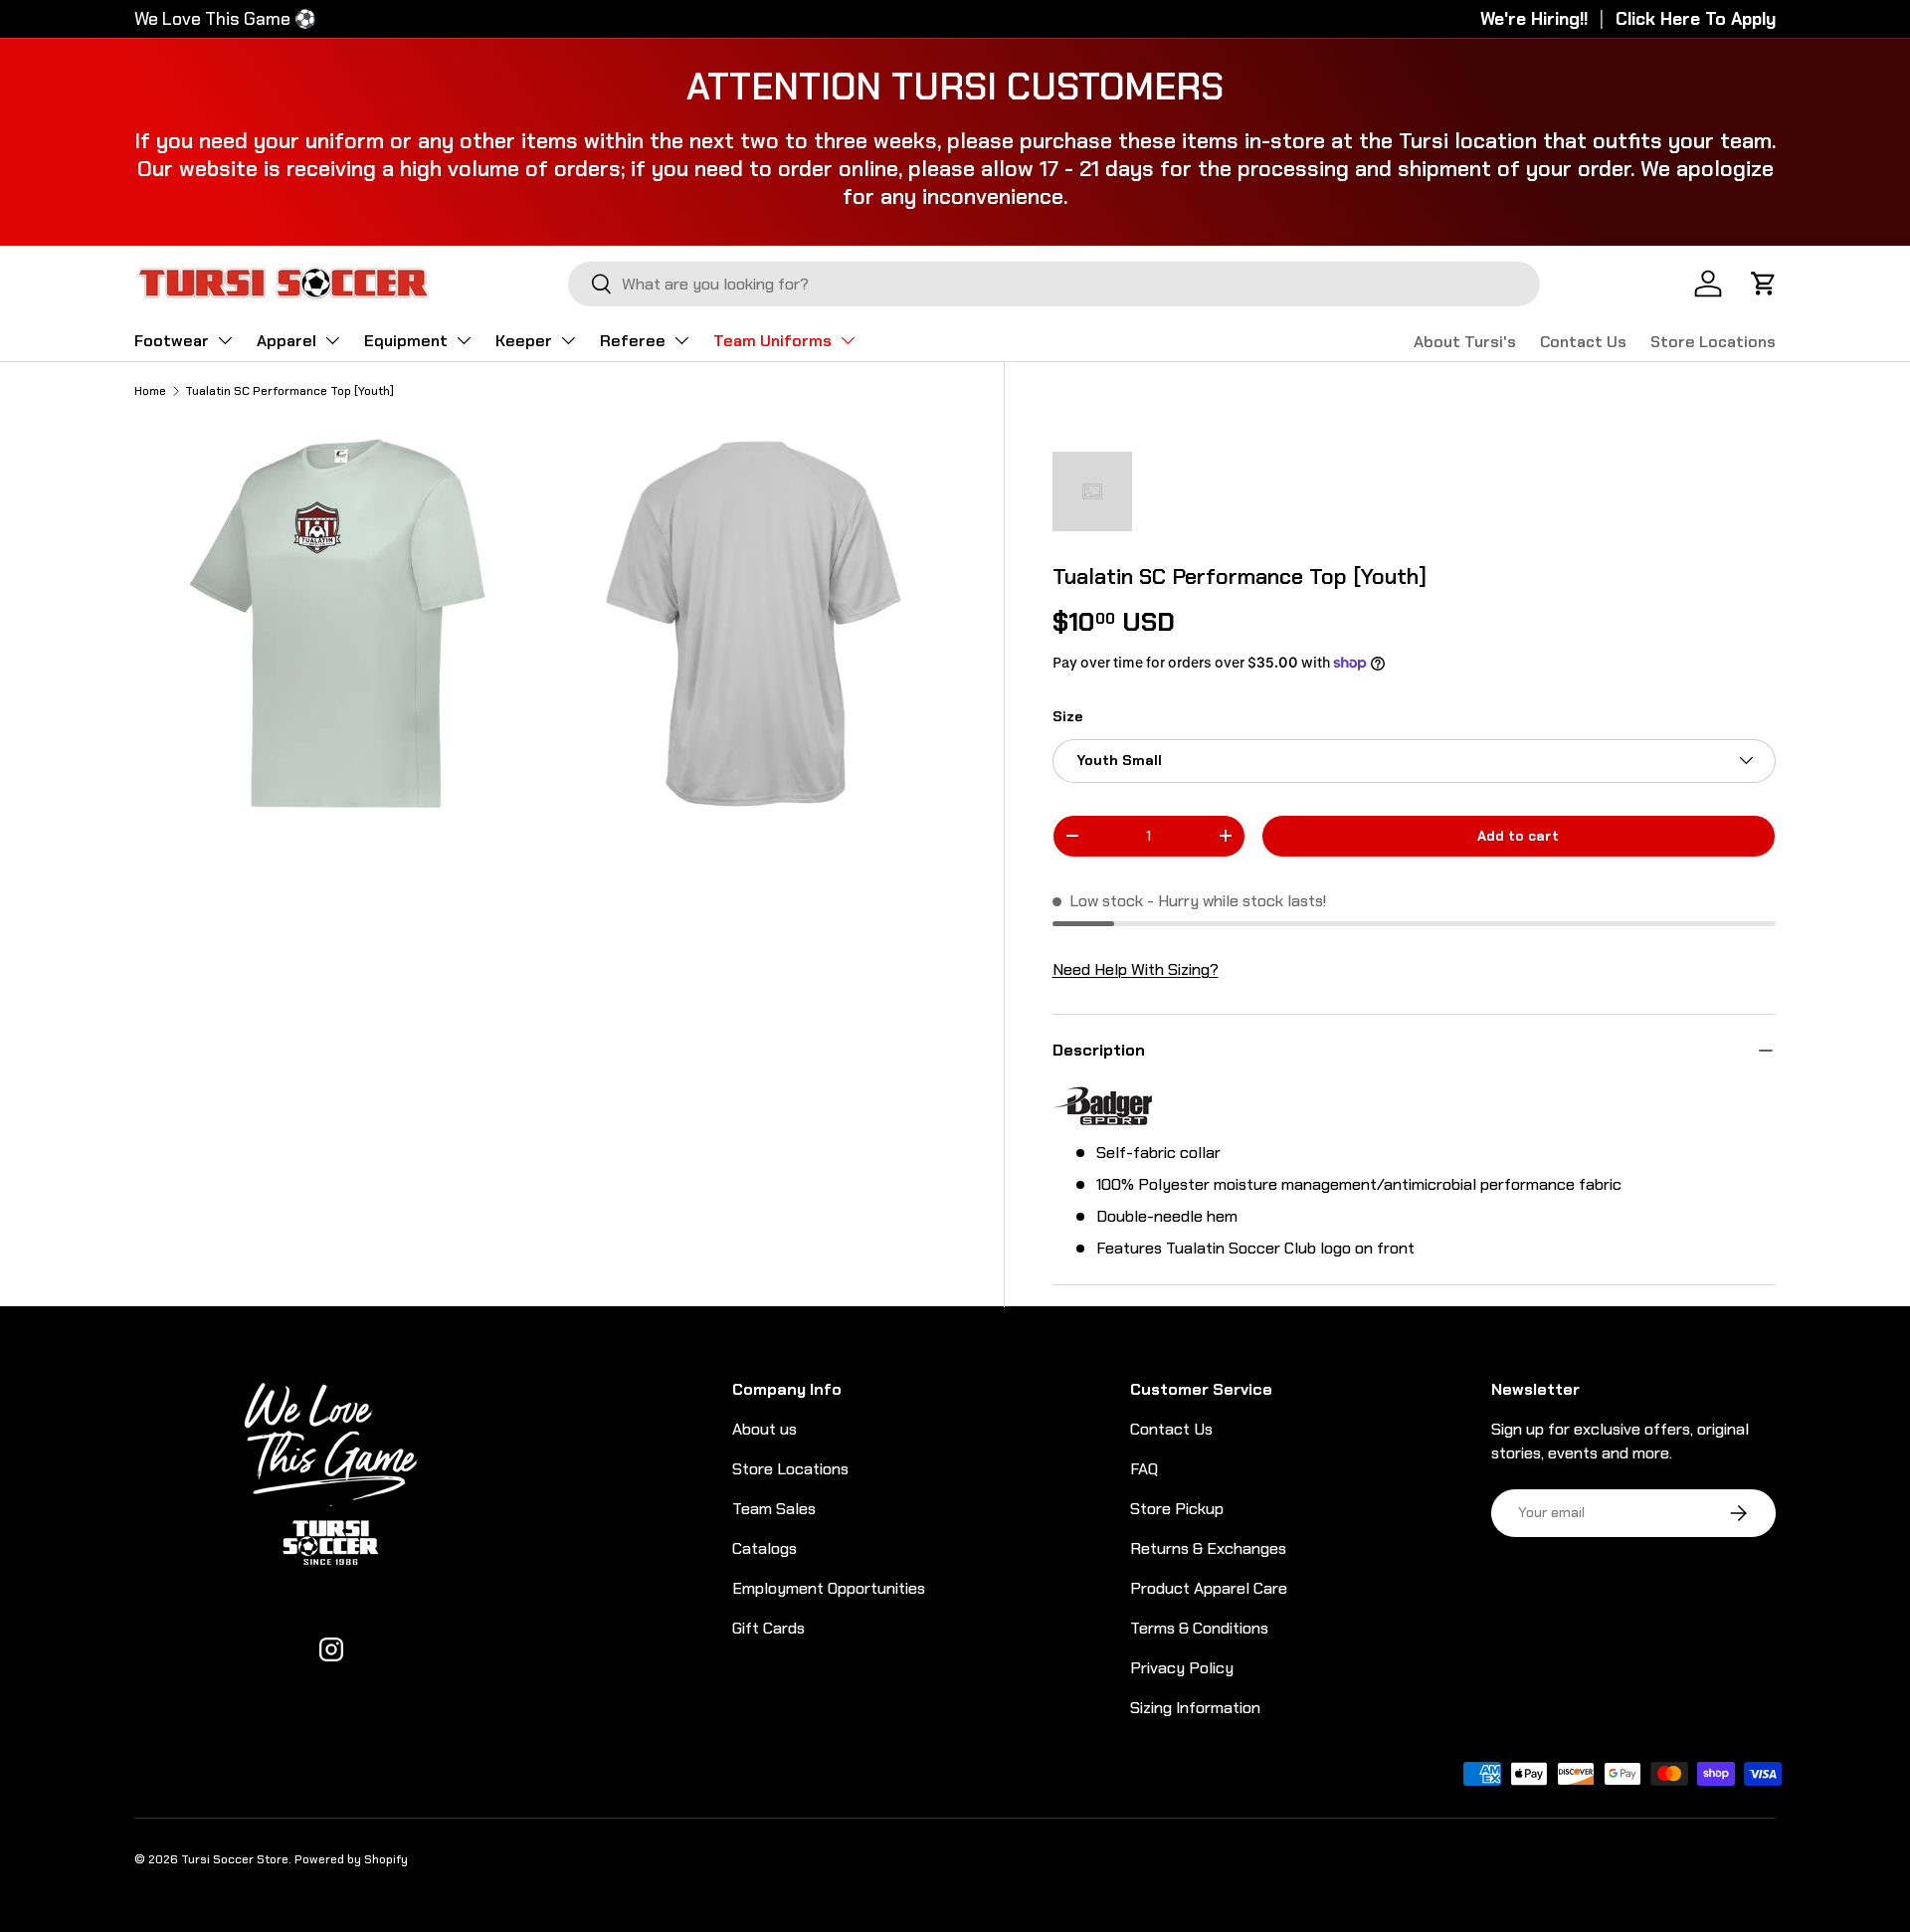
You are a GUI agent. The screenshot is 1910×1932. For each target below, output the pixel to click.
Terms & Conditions (1199, 1628)
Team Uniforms (772, 341)
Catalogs (764, 1548)
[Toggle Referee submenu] (681, 340)
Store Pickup (1177, 1509)
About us (764, 1429)
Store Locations (1713, 342)
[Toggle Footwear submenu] (225, 340)
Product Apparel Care (1209, 1588)
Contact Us (1583, 342)
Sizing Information (1195, 1708)
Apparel (286, 341)
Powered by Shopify (351, 1859)
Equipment (406, 341)
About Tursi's (1465, 342)
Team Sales (774, 1509)
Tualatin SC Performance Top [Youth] (289, 391)
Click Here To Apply (1696, 19)
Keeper (524, 341)
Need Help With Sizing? (1136, 969)
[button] (1764, 284)
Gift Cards (768, 1628)
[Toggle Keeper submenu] (568, 340)
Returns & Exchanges (1208, 1548)
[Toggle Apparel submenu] (332, 340)
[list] (551, 629)
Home (150, 391)
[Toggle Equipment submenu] (464, 340)
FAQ (1144, 1469)
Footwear (172, 341)
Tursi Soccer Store (235, 1859)
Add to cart (1518, 836)
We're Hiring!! (1534, 19)
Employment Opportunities (829, 1588)
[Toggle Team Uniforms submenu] (848, 340)
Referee (633, 341)
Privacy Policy (1182, 1668)
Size (1067, 716)
